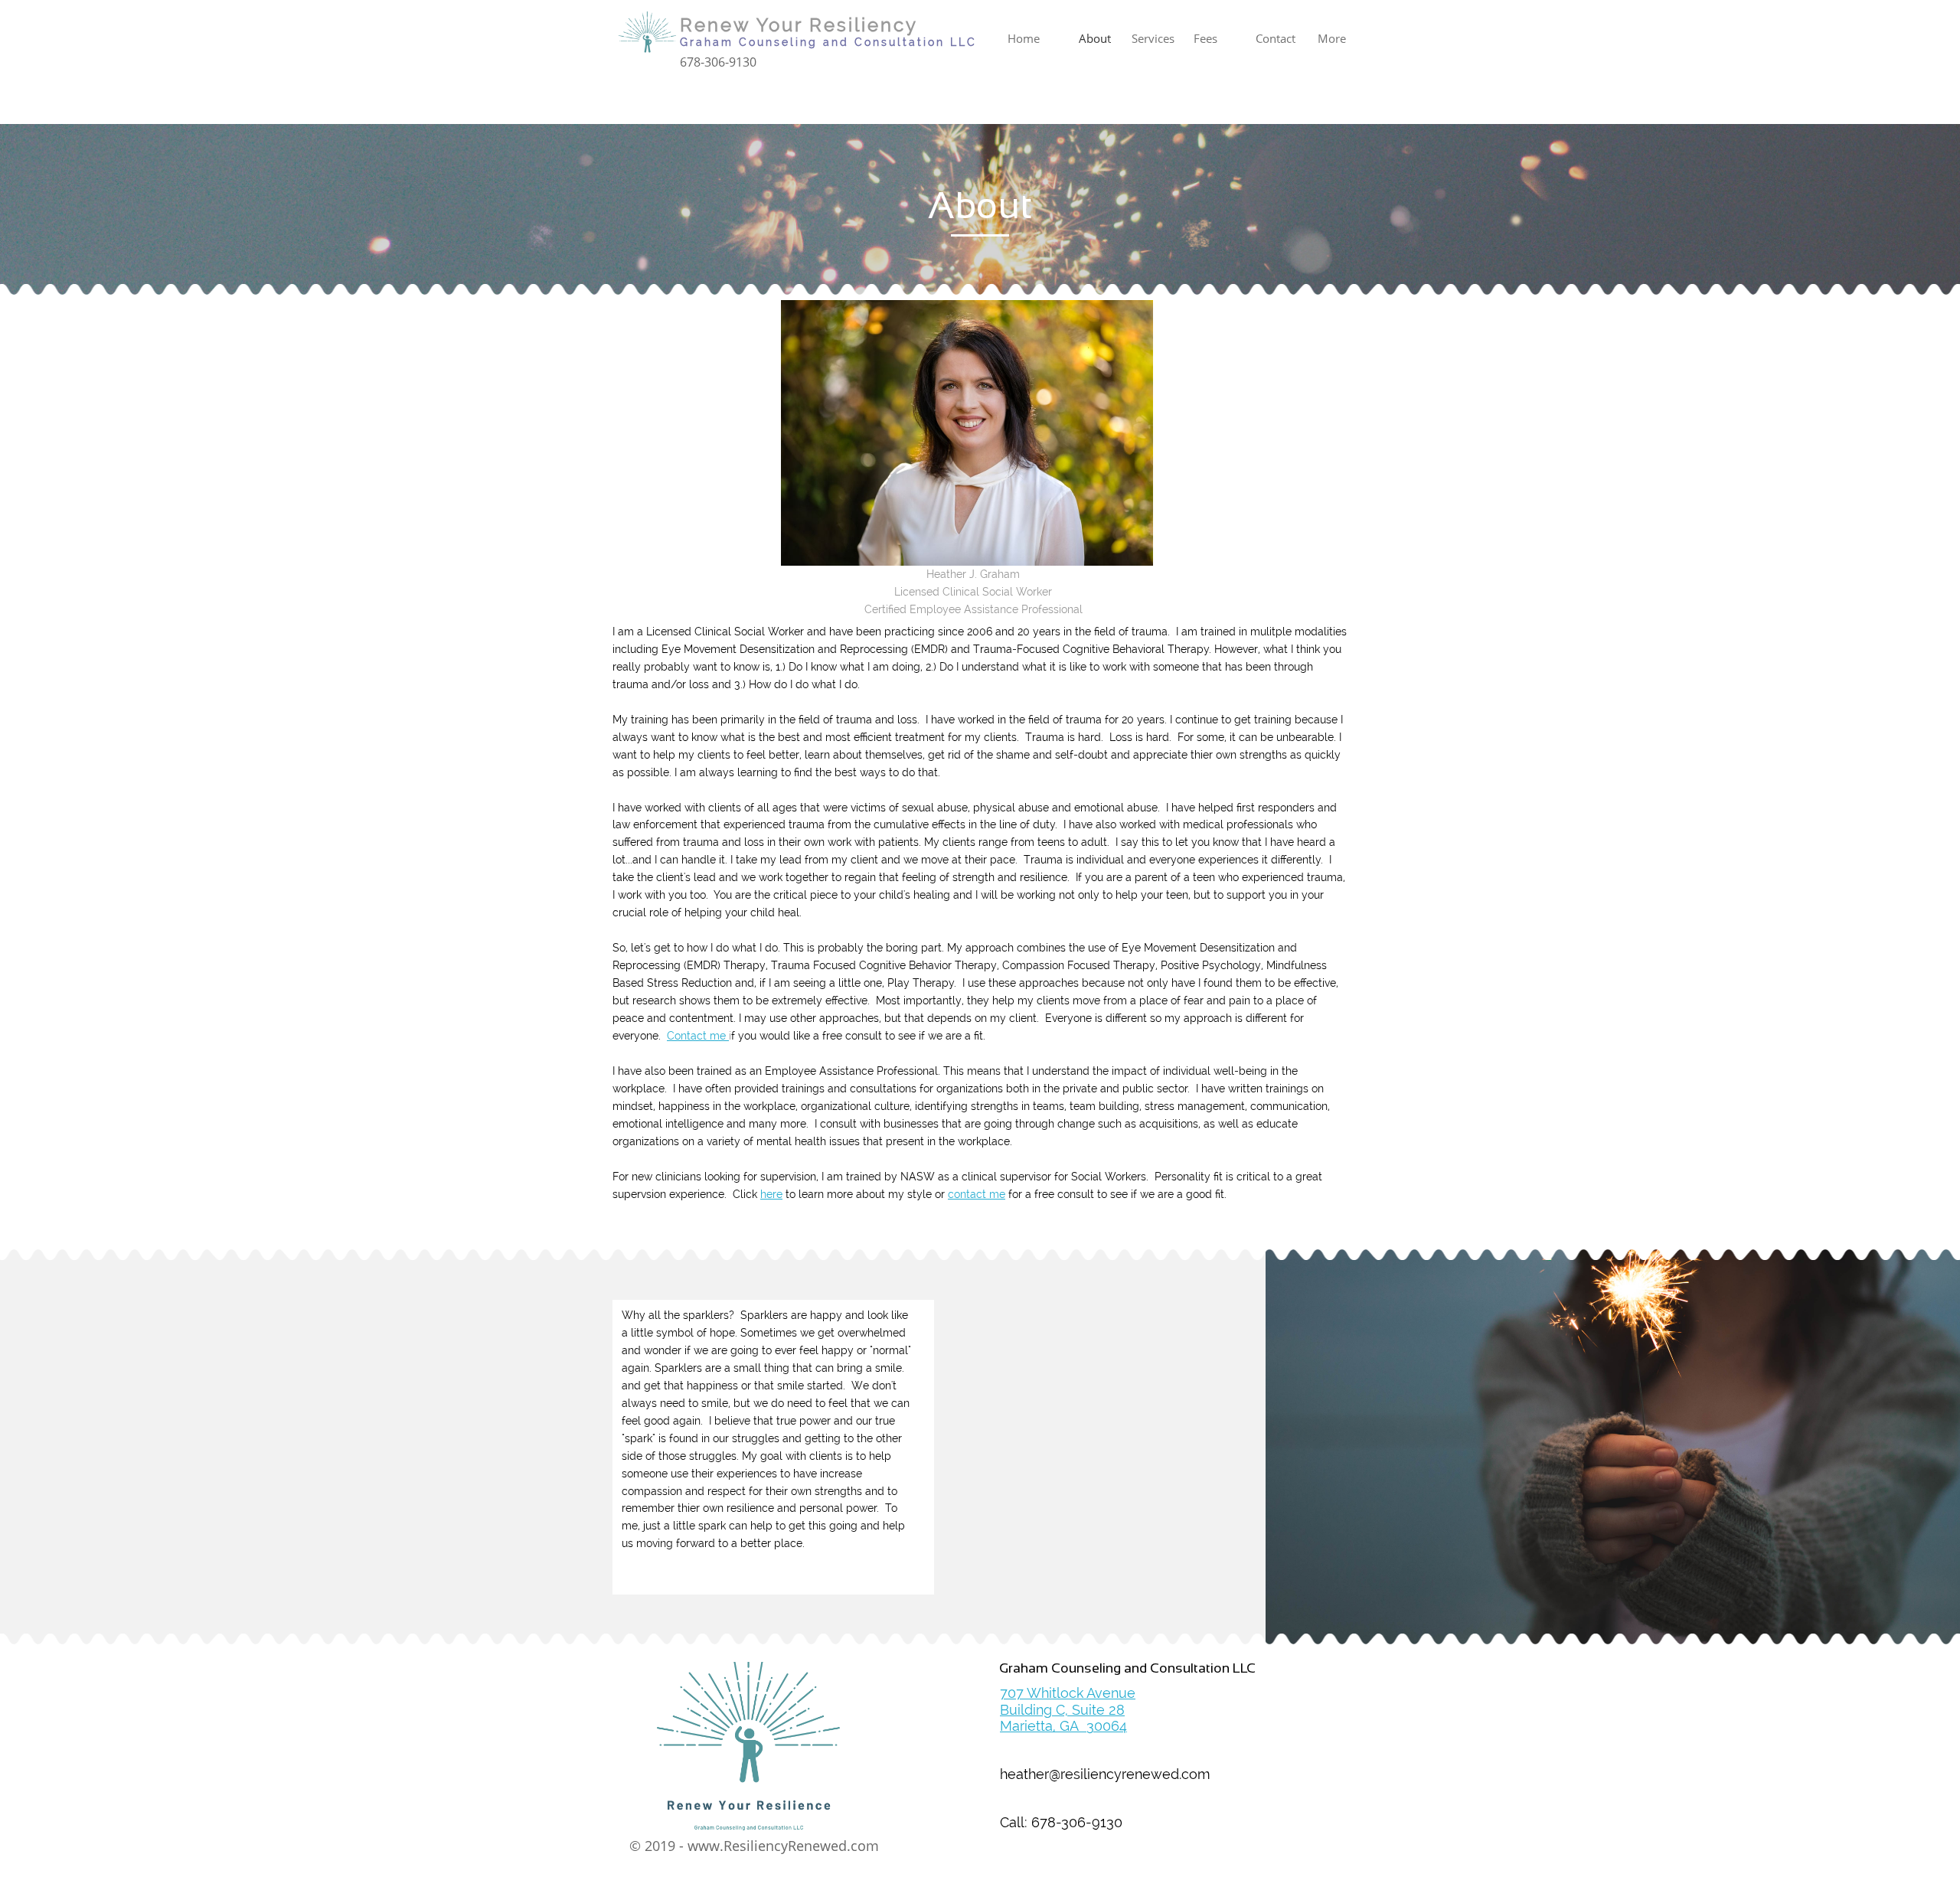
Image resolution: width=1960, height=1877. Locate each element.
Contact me (698, 1036)
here (771, 1194)
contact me (977, 1194)
